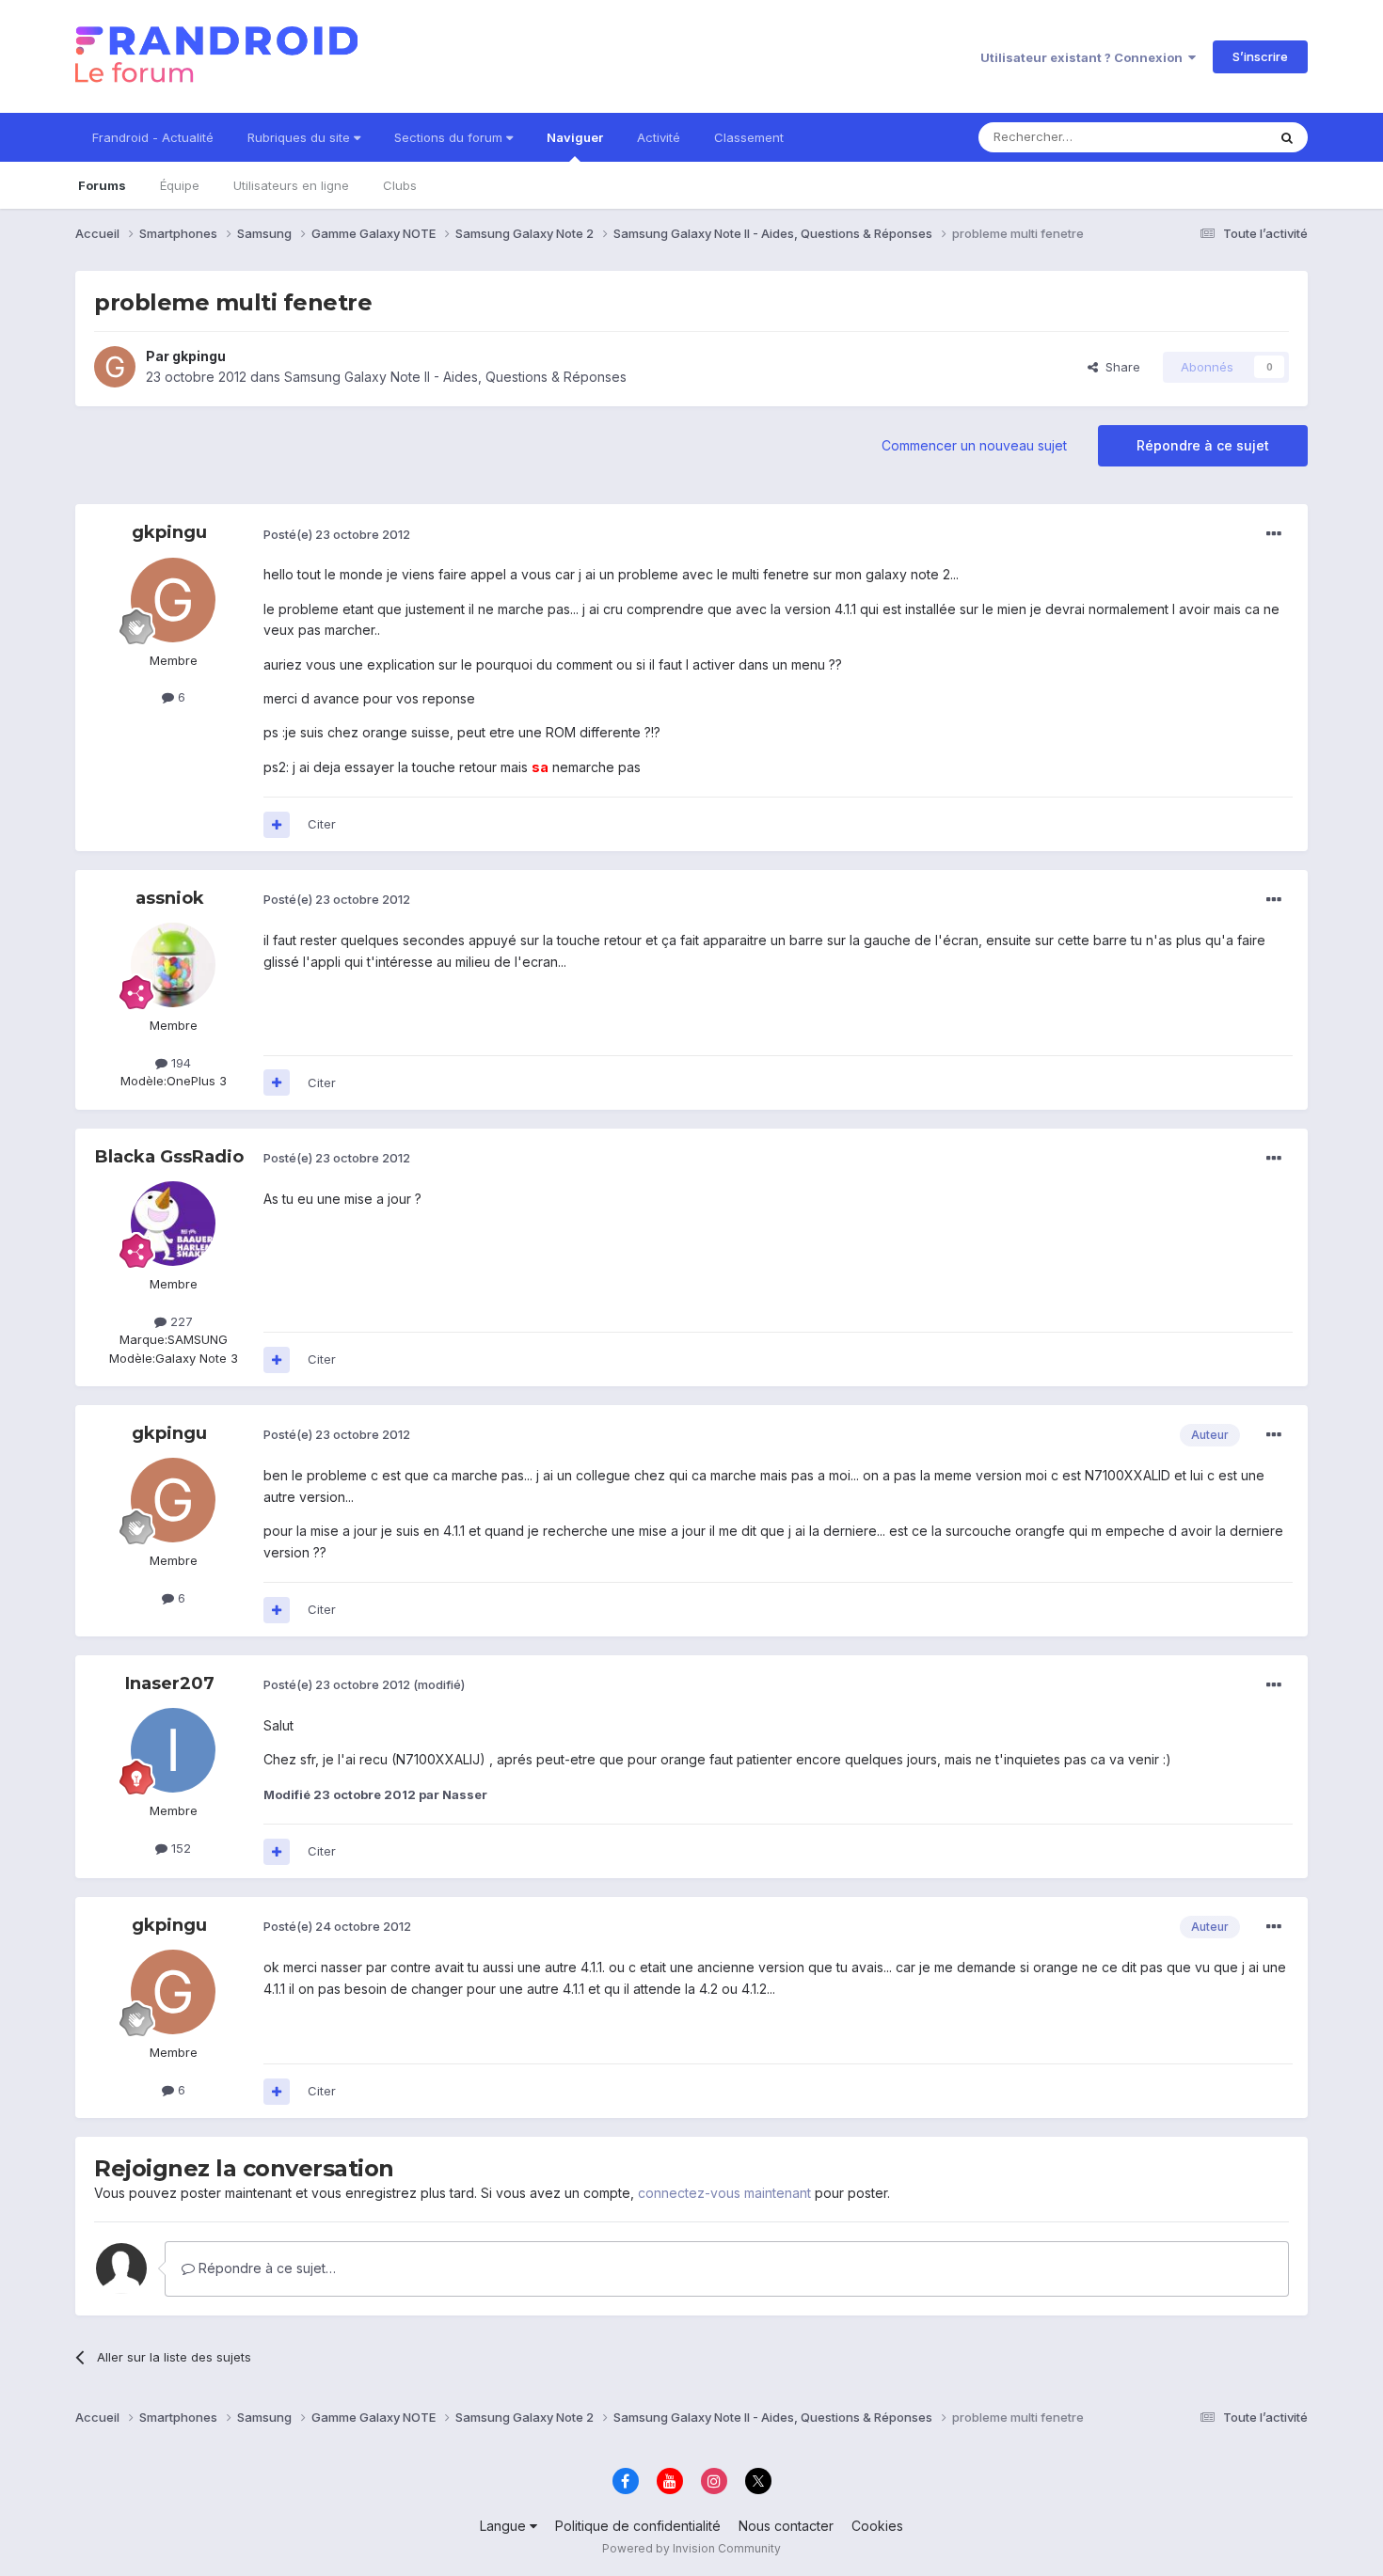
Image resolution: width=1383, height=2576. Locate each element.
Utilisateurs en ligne (291, 185)
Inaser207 (170, 1683)
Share (1119, 367)
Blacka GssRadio (169, 1157)
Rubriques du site (301, 137)
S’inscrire (1260, 56)
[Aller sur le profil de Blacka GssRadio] (173, 1224)
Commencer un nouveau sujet (974, 445)
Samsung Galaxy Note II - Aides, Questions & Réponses (455, 377)
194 (179, 1063)
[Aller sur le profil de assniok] (173, 965)
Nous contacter (786, 2526)
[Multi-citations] (277, 825)
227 (180, 1321)
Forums (102, 185)
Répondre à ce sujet (1203, 445)
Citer (322, 824)
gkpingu (199, 356)
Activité (659, 137)
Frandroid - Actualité (153, 137)
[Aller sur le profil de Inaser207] (173, 1750)
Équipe (180, 185)
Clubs (400, 185)
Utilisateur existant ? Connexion (1084, 57)
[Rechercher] (1287, 137)
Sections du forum (450, 137)
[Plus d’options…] (1274, 534)
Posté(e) (337, 534)
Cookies (877, 2526)
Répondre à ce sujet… (265, 2268)
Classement (749, 137)
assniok (170, 898)
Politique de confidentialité (638, 2526)
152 (179, 1848)
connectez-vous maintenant (724, 2193)
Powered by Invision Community (691, 2548)
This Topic (1211, 137)
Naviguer (575, 137)
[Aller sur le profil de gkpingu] (115, 367)
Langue (505, 2526)
